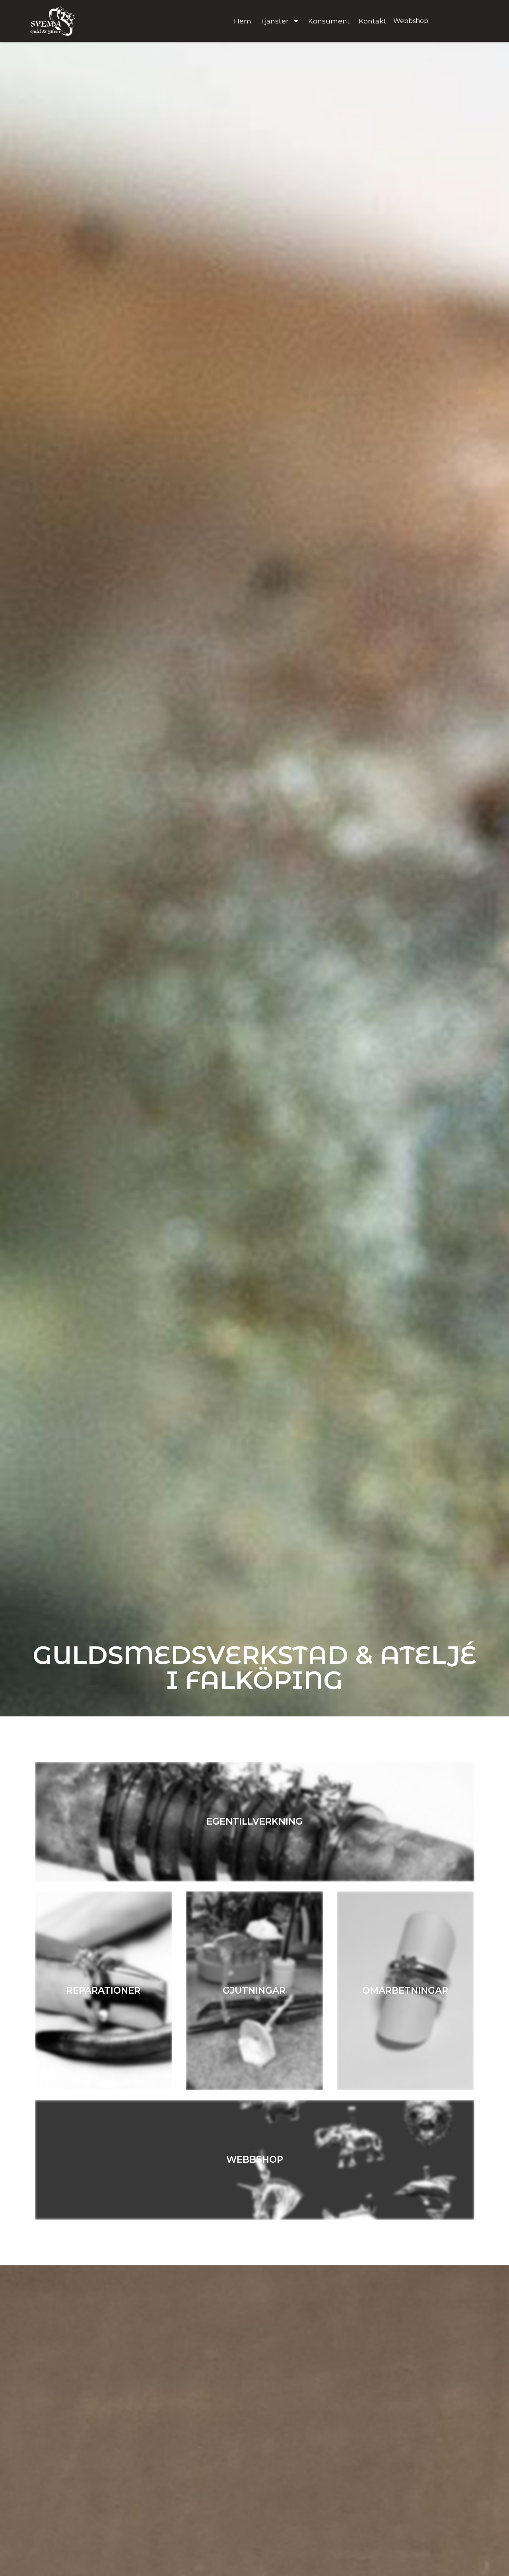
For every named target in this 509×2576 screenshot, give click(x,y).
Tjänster (274, 21)
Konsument (329, 21)
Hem (243, 21)
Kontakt (372, 21)
